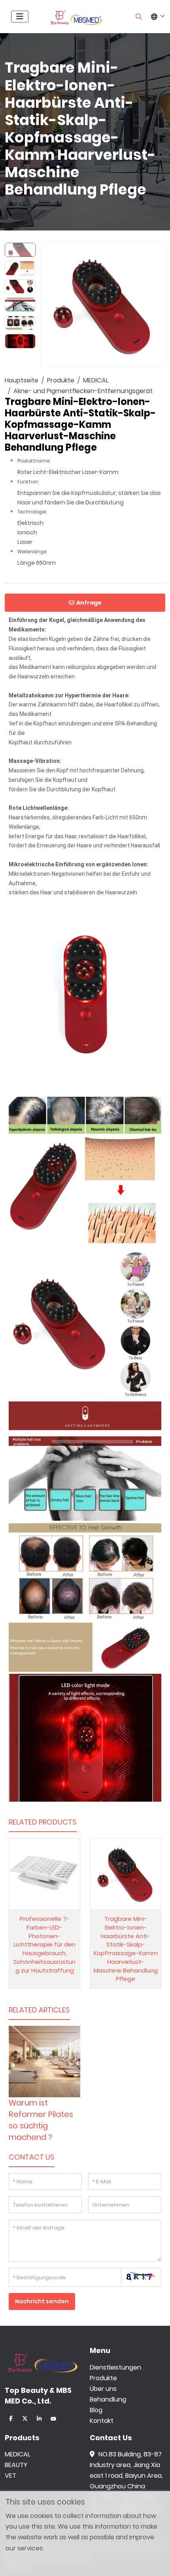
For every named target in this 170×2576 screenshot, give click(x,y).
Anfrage (89, 603)
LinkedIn (39, 2419)
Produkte (103, 2378)
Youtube (53, 2419)
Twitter (25, 2419)
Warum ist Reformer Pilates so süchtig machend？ (41, 2120)
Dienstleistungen (115, 2367)
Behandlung (108, 2399)
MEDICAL (17, 2454)
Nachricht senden (42, 2301)
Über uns (103, 2389)
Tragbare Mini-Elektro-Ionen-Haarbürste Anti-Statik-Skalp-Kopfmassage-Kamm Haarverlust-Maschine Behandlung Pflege (126, 1949)
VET (10, 2476)
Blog (96, 2410)
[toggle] (20, 17)
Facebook (11, 2419)
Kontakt (102, 2421)
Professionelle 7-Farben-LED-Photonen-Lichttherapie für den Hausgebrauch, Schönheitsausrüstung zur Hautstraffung (44, 1945)
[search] (139, 17)
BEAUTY (16, 2465)
